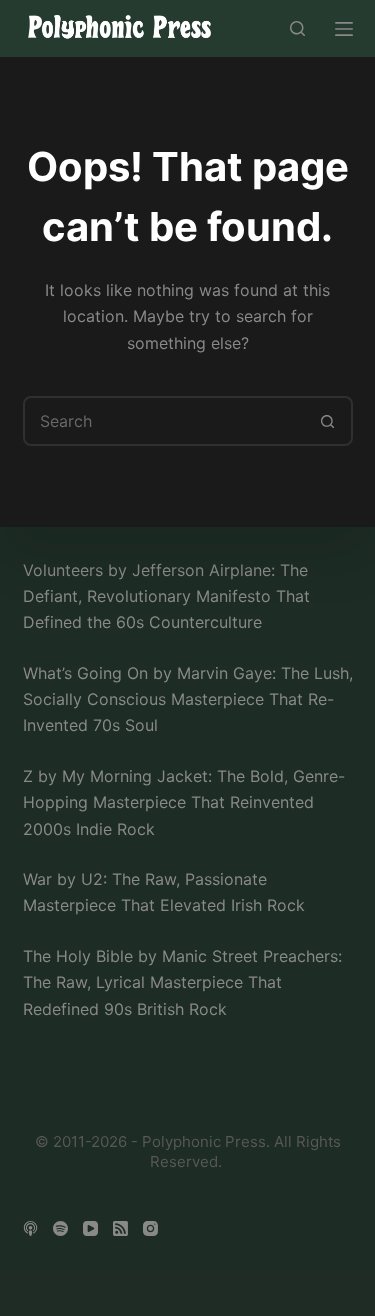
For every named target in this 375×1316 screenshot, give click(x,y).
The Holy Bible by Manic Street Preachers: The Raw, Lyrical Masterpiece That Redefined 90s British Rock (182, 982)
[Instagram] (150, 1228)
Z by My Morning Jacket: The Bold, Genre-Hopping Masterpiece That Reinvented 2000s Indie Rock (184, 802)
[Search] (297, 28)
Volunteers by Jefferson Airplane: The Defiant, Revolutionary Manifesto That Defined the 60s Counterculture (166, 596)
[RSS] (120, 1228)
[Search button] (328, 421)
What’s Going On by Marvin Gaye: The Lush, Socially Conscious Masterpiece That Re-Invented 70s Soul (188, 699)
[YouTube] (90, 1228)
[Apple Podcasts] (30, 1228)
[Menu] (344, 29)
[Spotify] (60, 1228)
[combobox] (165, 421)
